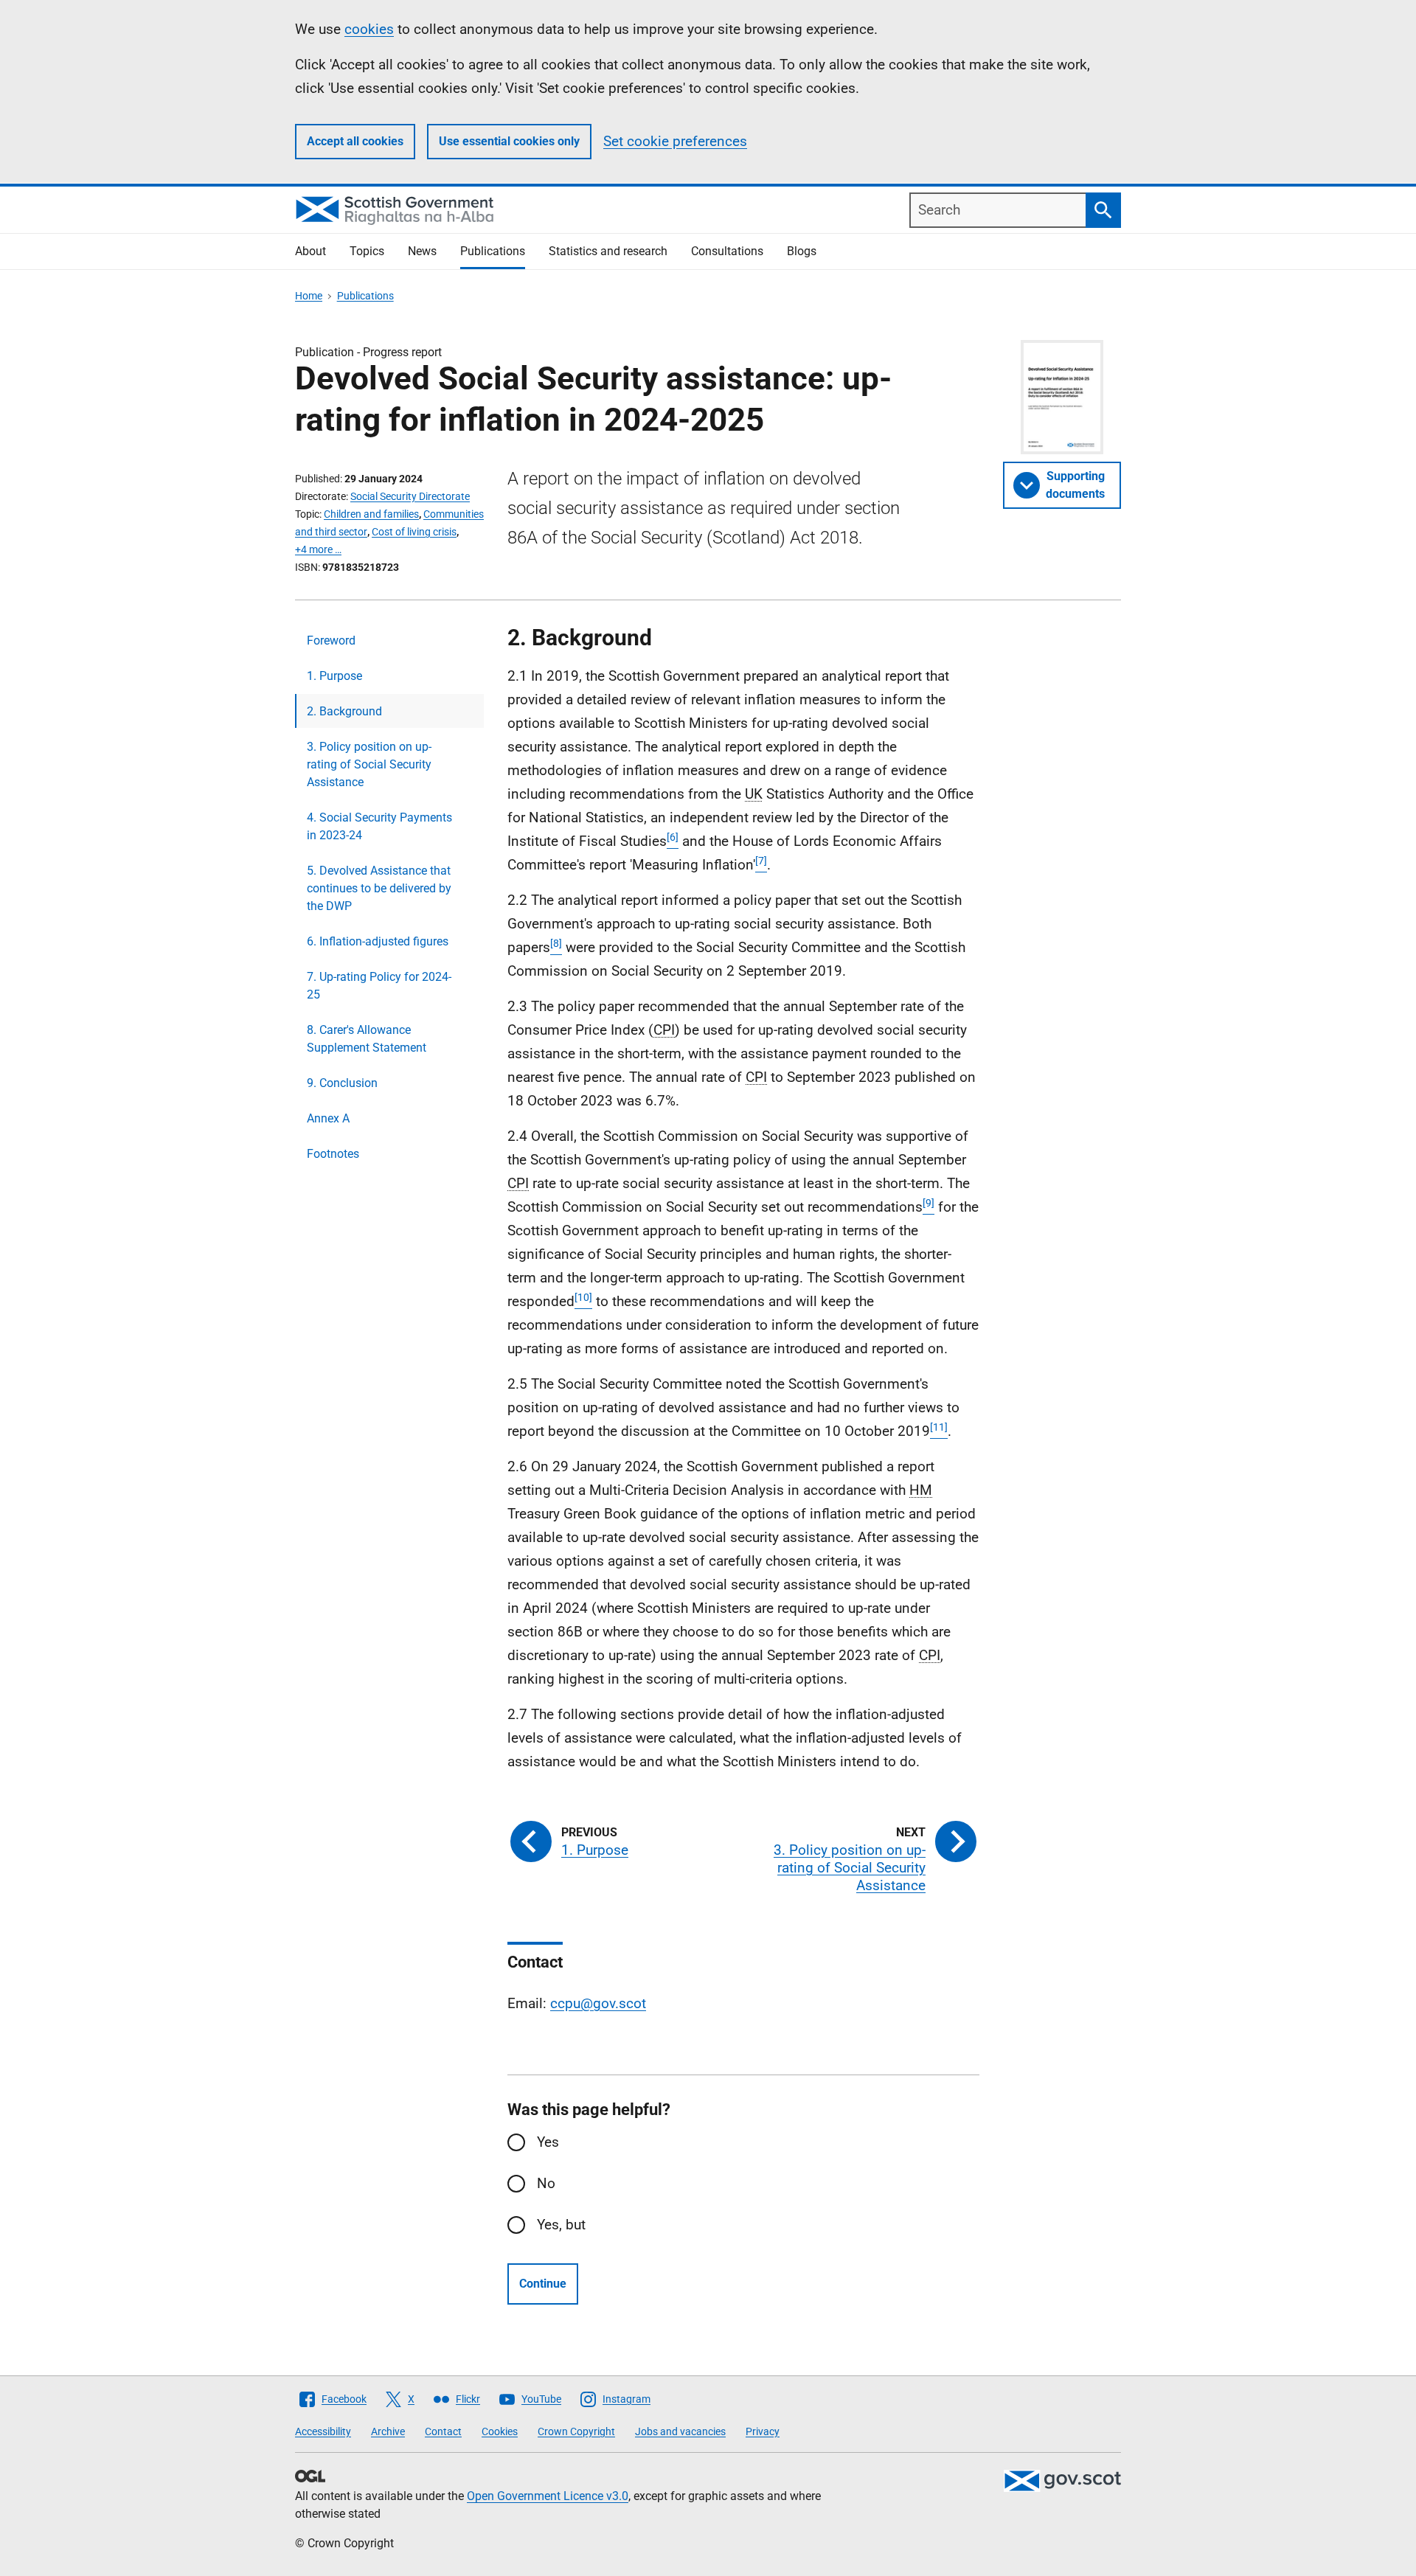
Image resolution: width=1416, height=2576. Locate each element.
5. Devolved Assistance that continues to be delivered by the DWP (379, 888)
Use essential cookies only (509, 141)
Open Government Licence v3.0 (548, 2496)
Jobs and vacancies (680, 2431)
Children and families (371, 514)
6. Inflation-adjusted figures (378, 941)
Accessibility (323, 2431)
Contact (443, 2431)
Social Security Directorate (410, 496)
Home (309, 296)
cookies (369, 29)
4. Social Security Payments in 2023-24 (379, 826)
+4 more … (318, 549)
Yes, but (561, 2225)
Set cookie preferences (675, 141)
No (546, 2183)
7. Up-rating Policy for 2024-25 (379, 986)
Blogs (802, 251)
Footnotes (333, 1154)
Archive (388, 2431)
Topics (367, 251)
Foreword (331, 640)
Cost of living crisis (414, 532)
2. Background (344, 711)
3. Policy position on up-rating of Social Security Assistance (369, 764)
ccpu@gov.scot (598, 2003)
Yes (548, 2142)
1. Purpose (334, 676)
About (310, 251)
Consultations (727, 251)
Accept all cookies (355, 141)
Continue (543, 2284)
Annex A (328, 1118)
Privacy (763, 2431)
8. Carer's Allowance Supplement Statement (367, 1039)
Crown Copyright (576, 2431)
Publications (493, 251)
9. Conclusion (342, 1083)
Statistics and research (608, 251)
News (422, 251)
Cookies (500, 2431)
